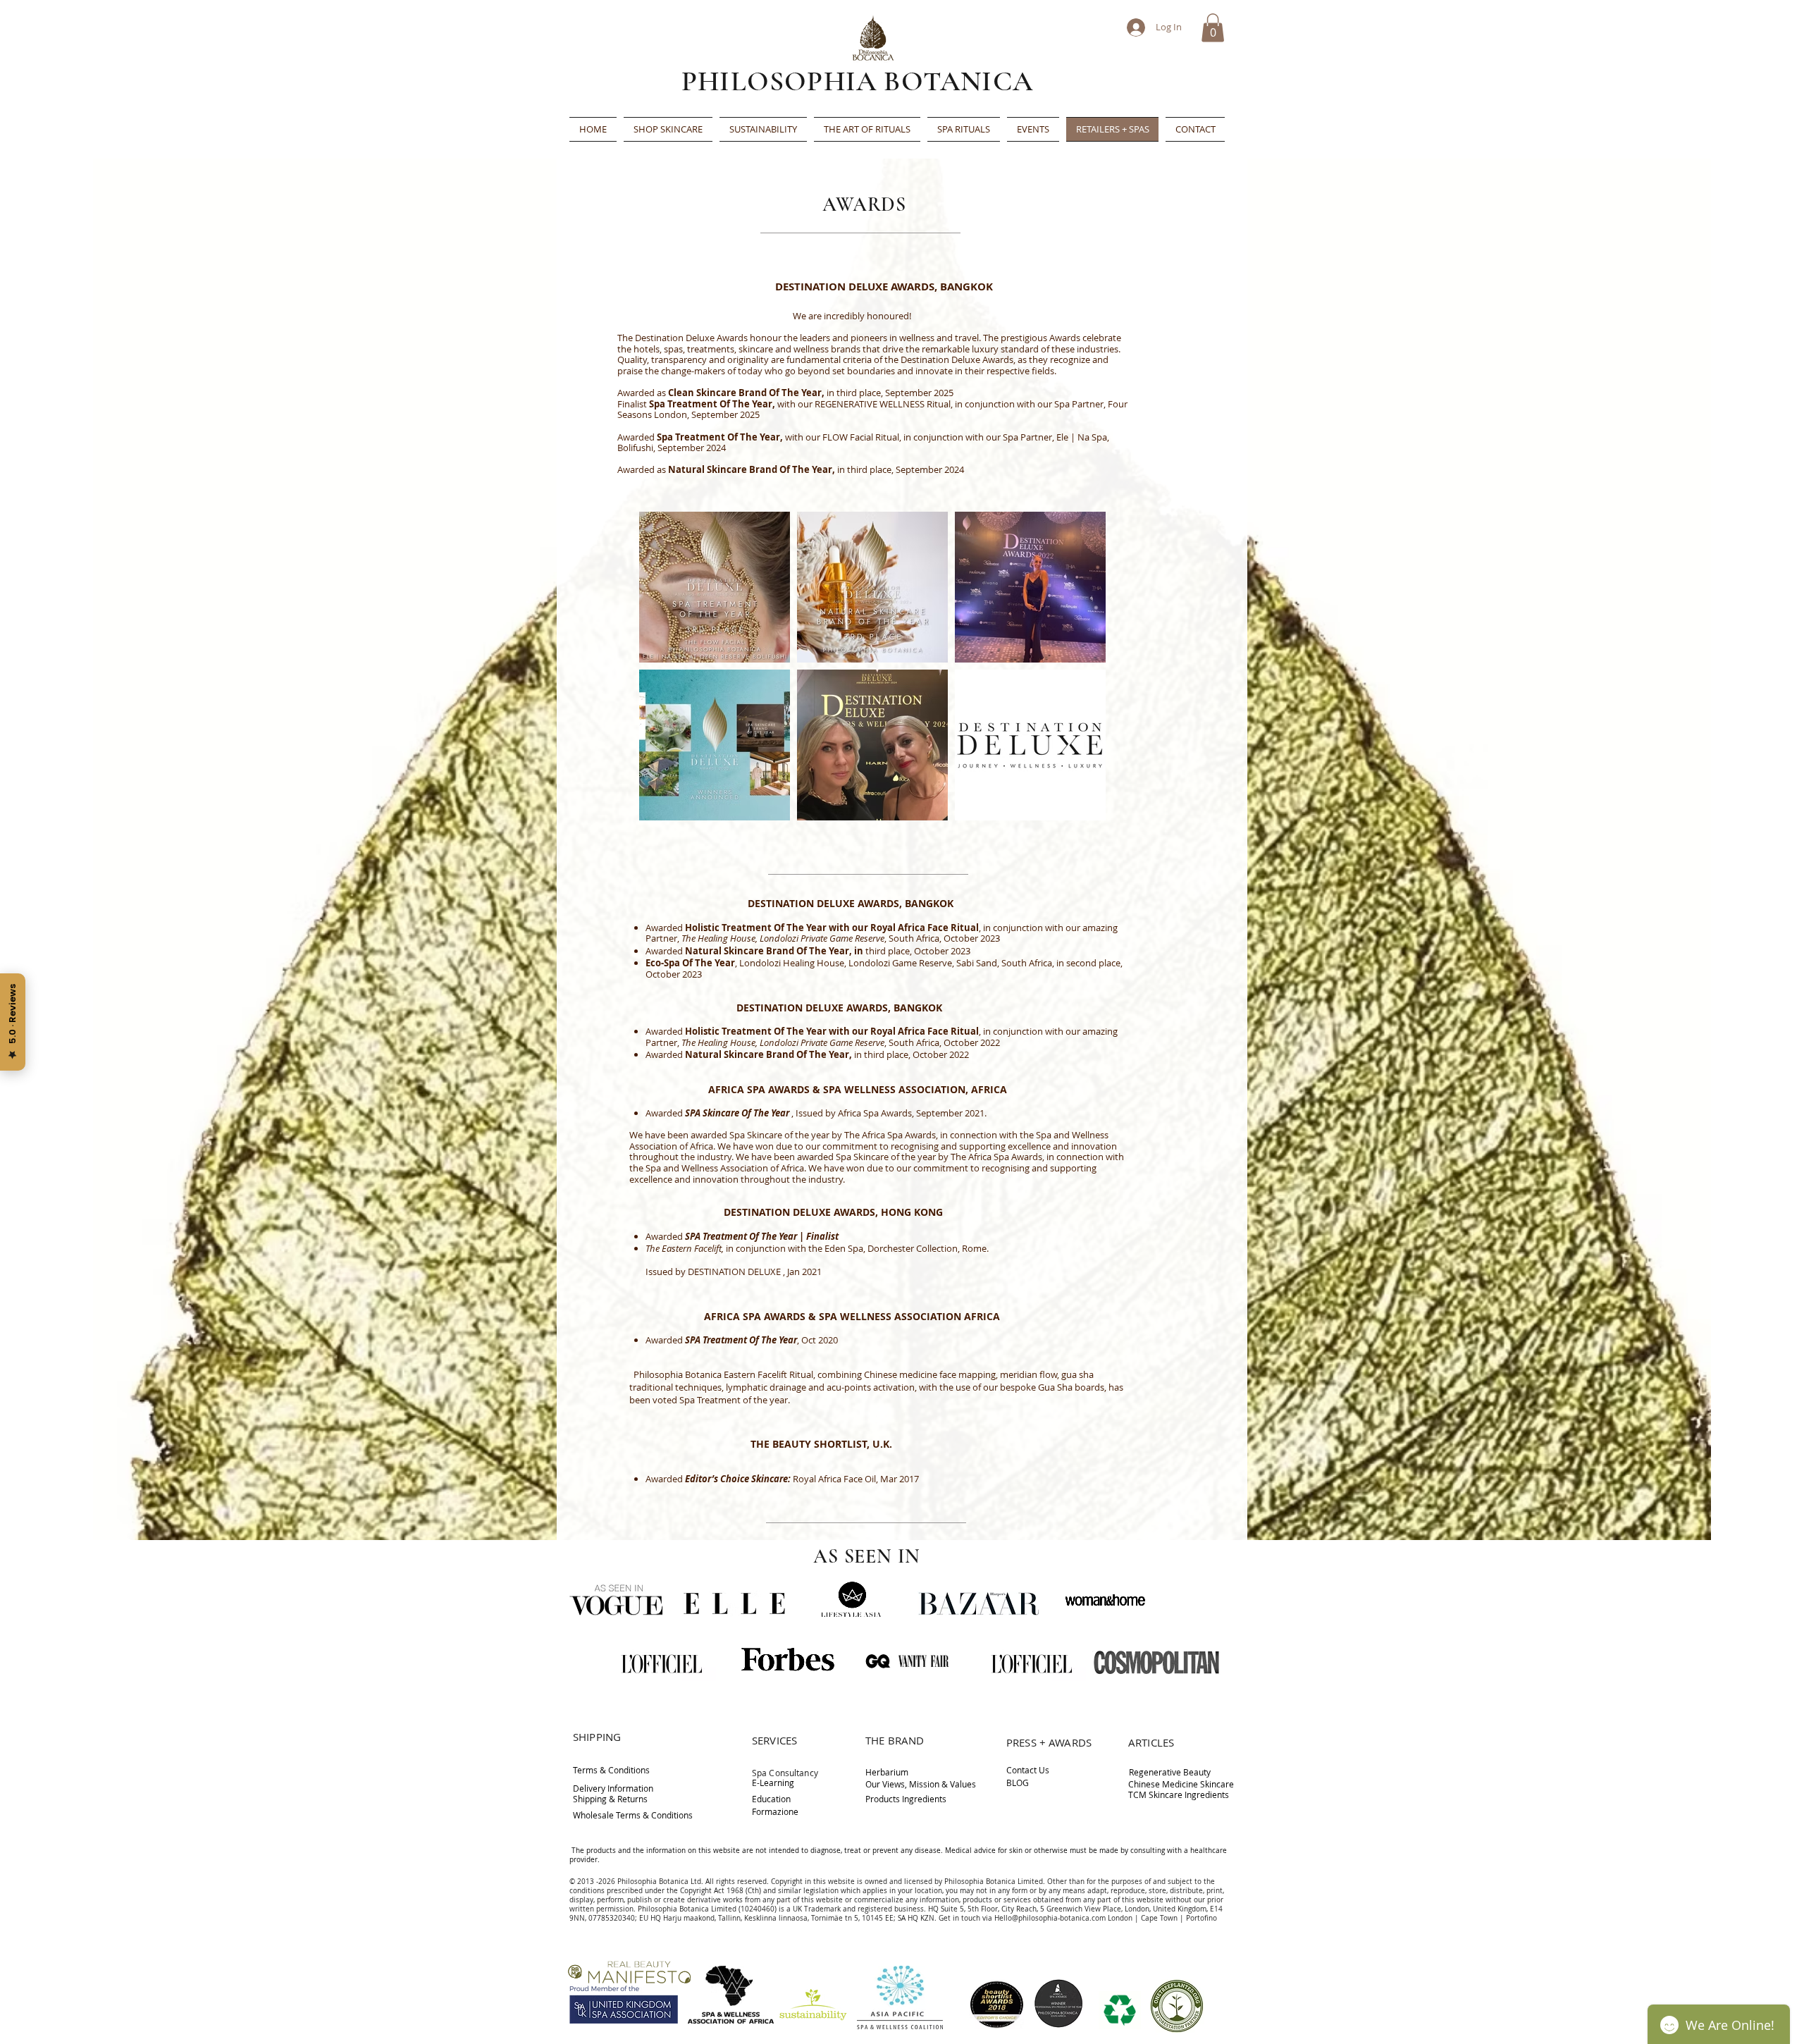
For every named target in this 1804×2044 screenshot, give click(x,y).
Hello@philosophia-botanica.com (1050, 1918)
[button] (1213, 28)
